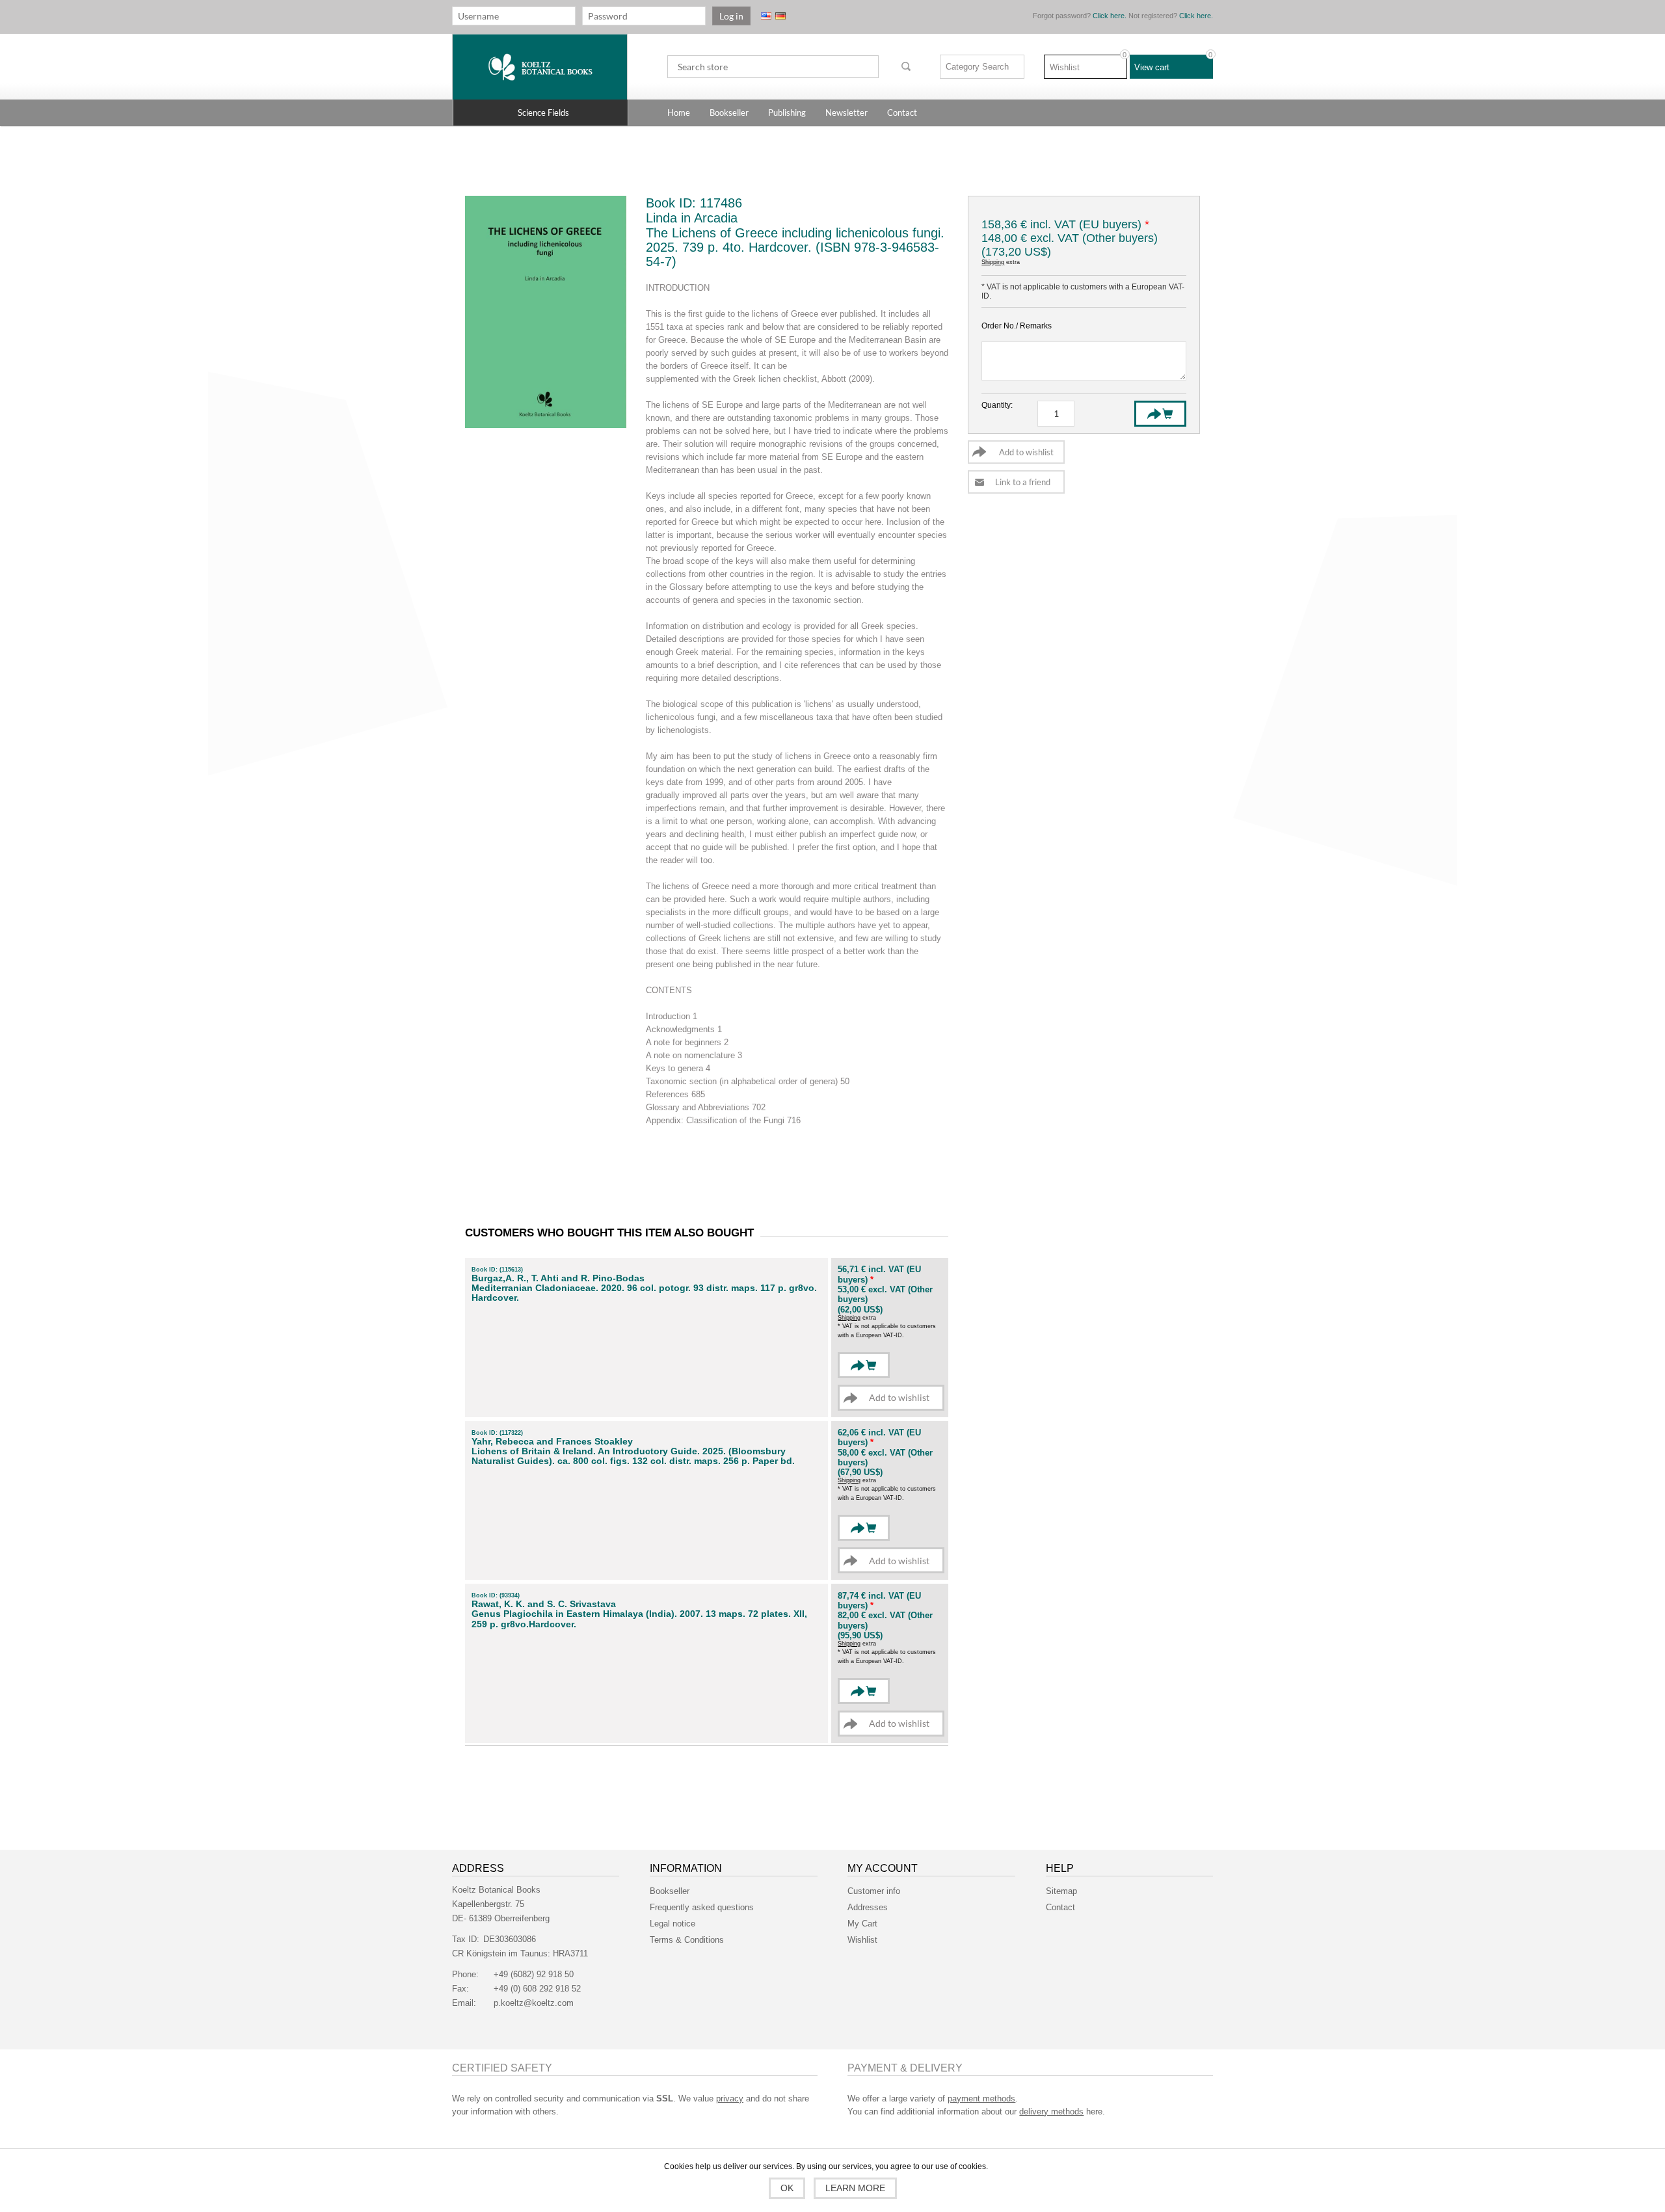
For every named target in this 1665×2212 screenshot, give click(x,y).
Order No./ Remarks (1017, 326)
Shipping (993, 262)
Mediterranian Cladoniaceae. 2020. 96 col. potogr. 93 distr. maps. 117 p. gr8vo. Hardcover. (644, 1293)
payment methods (981, 2099)
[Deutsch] (780, 16)
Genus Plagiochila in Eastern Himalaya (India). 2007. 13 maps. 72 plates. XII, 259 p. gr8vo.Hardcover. (639, 1619)
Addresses (868, 1907)
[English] (766, 16)
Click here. (1110, 16)
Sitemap (1061, 1891)
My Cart (862, 1924)
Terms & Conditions (687, 1940)
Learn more (855, 2188)
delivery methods (1051, 2112)
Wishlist (862, 1940)
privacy (730, 2099)
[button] (540, 113)
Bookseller (670, 1891)
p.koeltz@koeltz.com (534, 2003)
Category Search (977, 67)
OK (787, 2188)
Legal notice (673, 1924)
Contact (1060, 1907)
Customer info (874, 1891)
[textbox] (773, 67)
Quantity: (997, 405)
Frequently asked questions (702, 1907)
